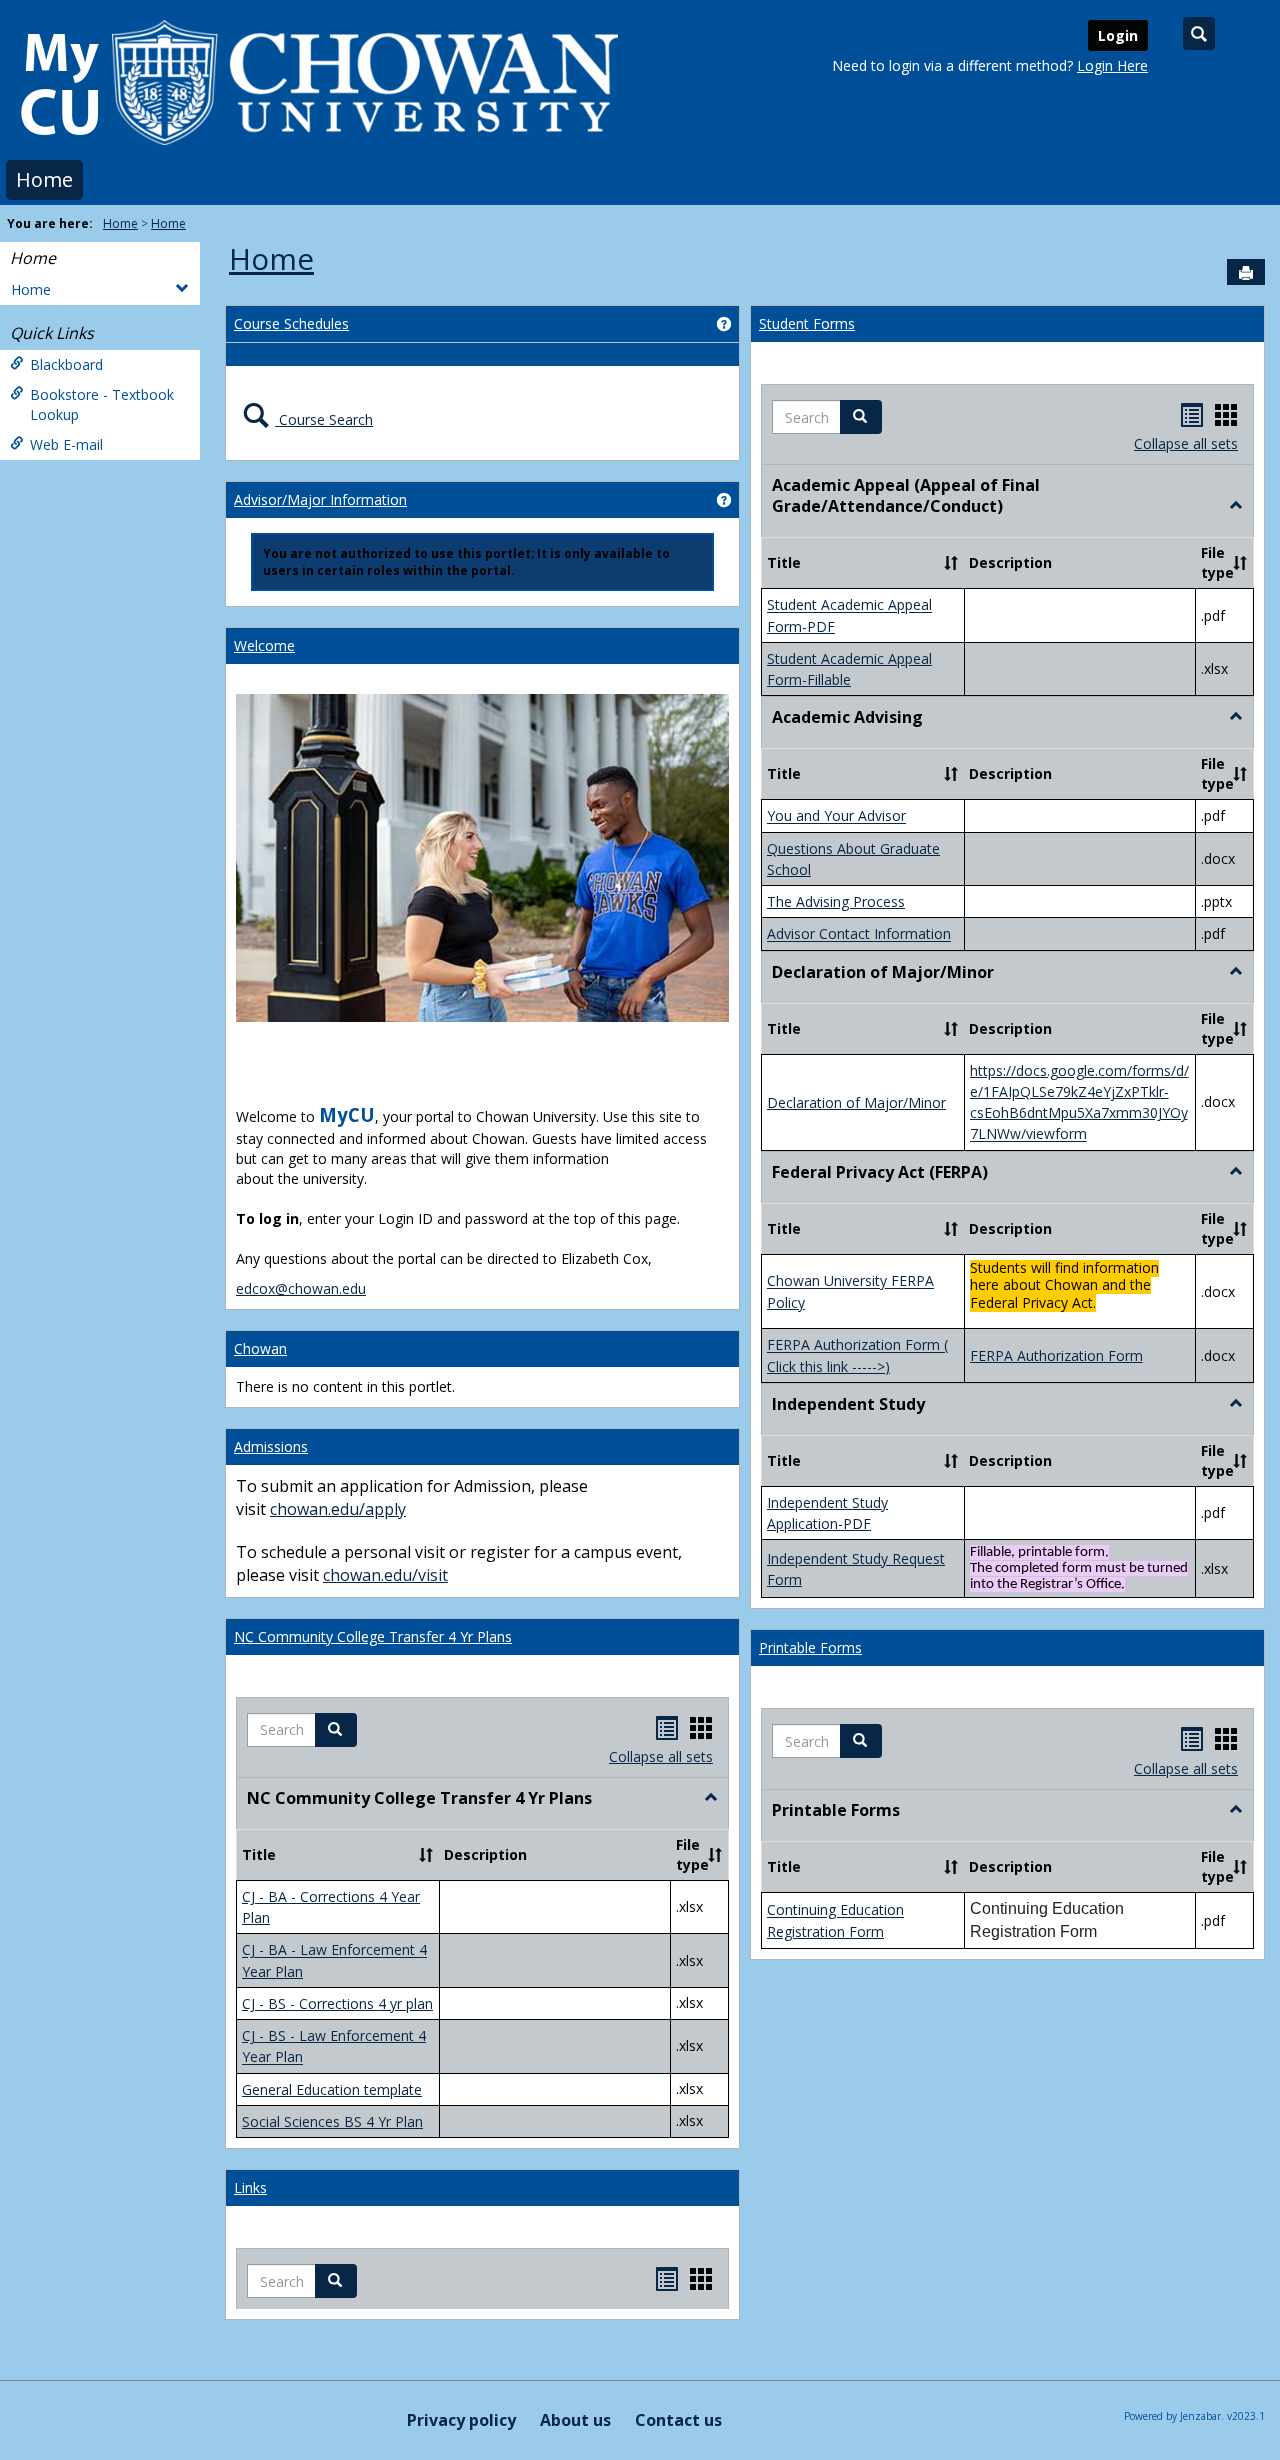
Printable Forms (810, 1647)
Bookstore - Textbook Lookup (102, 404)
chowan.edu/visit (385, 1575)
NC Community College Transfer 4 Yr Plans (373, 1636)
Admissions (271, 1446)
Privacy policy (461, 2420)
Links (250, 2187)
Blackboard (66, 364)
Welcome (264, 645)
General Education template (332, 2089)
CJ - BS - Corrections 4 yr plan (337, 2003)
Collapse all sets (661, 1756)
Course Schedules (291, 323)
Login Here (1112, 65)
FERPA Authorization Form (1056, 1355)
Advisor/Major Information (320, 499)
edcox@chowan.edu (301, 1288)
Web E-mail (66, 444)
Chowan (260, 1348)
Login (1118, 35)
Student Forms (807, 323)
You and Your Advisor (836, 816)
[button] (336, 1730)
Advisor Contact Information (859, 934)
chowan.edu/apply (338, 1509)
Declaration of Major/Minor (856, 1102)
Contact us (678, 2420)
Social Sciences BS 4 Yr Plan (332, 2121)
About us (575, 2420)
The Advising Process (836, 901)
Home (44, 179)
